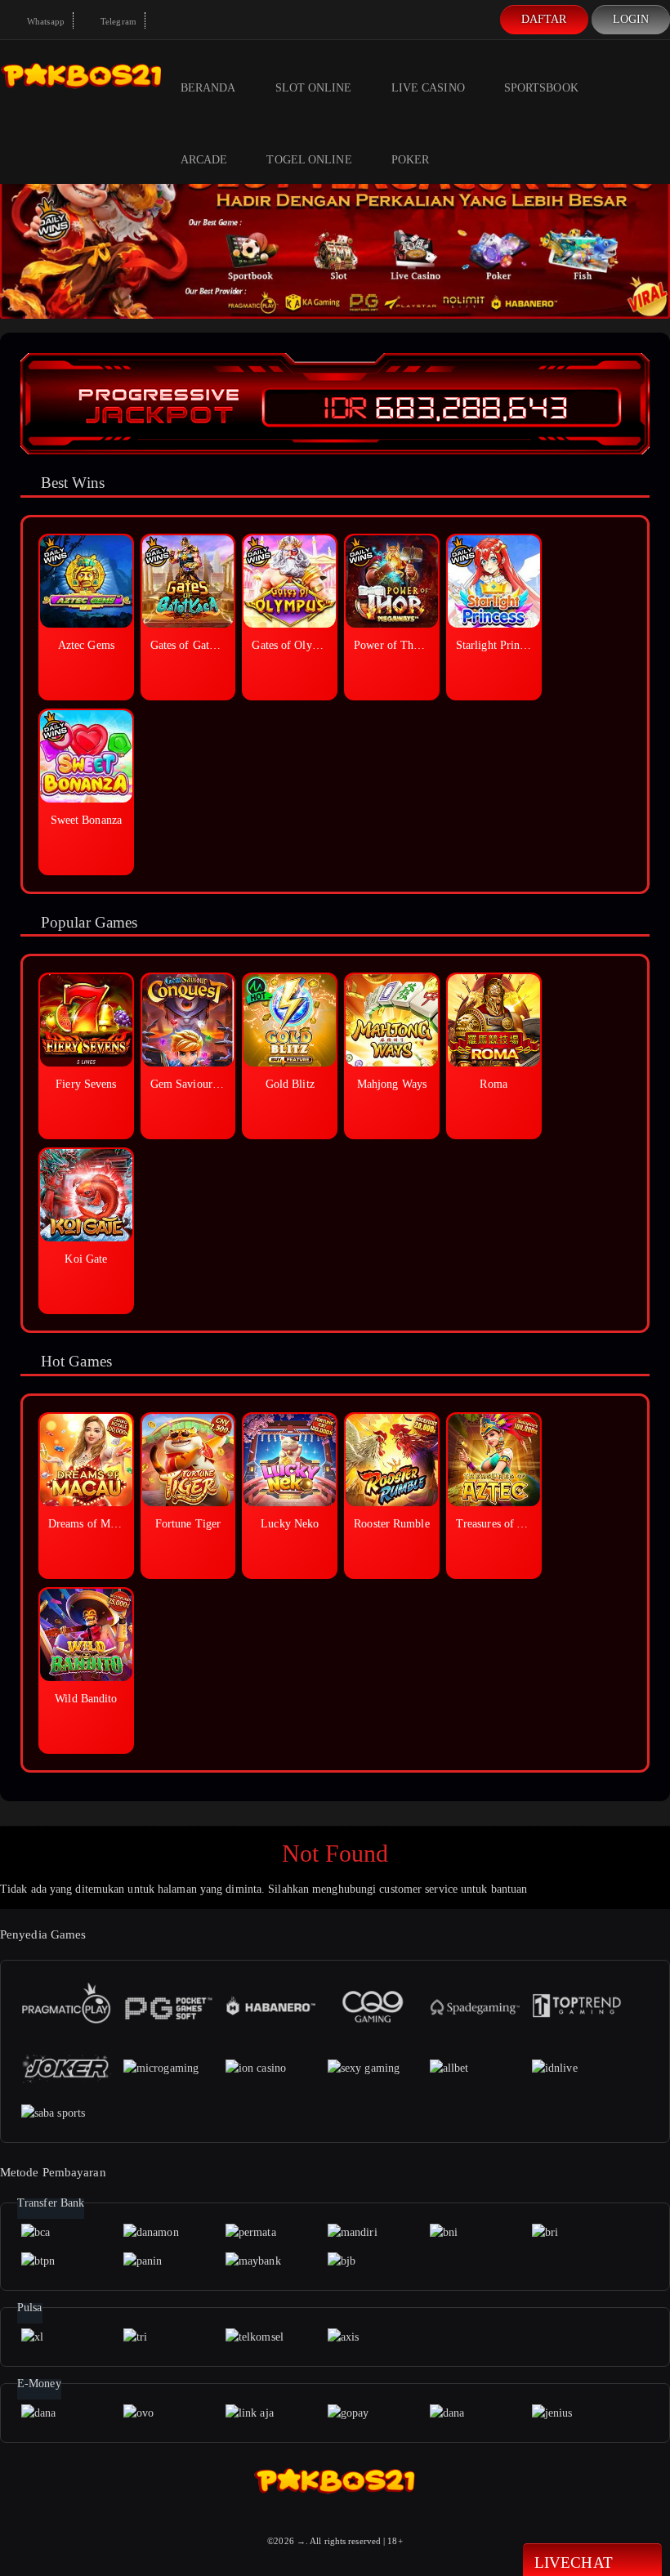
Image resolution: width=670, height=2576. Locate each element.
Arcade (204, 160)
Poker (411, 160)
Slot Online (314, 88)
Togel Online (309, 160)
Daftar (544, 19)
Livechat (574, 2563)
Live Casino (428, 88)
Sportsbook (541, 88)
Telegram (117, 21)
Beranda (208, 88)
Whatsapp (45, 21)
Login (631, 19)
